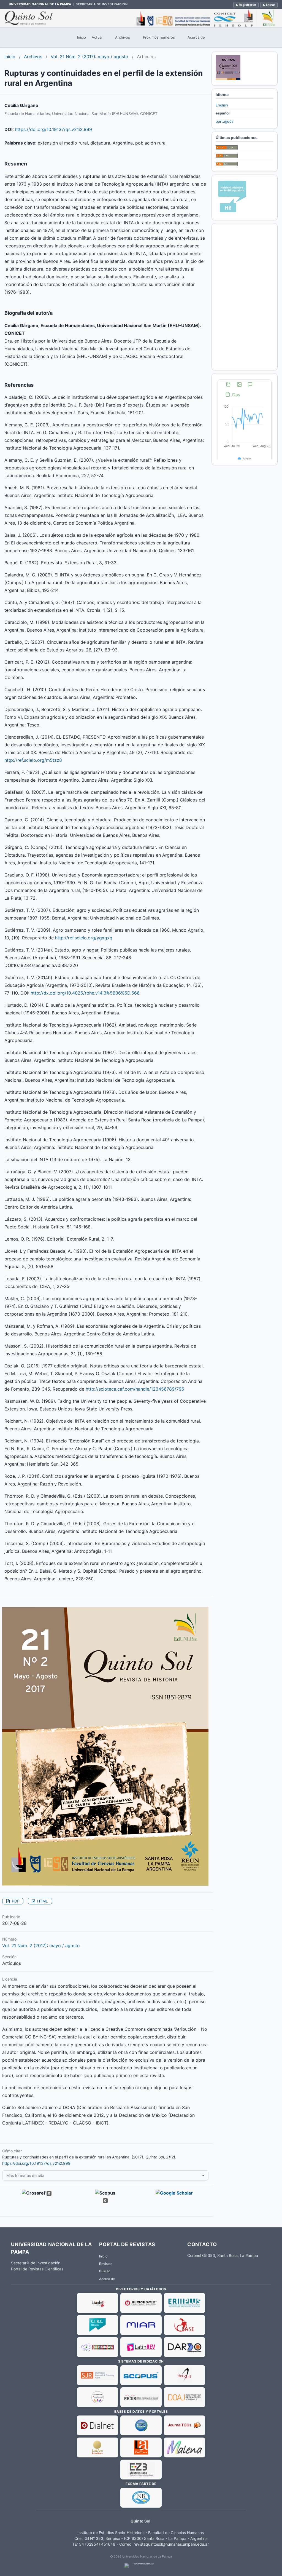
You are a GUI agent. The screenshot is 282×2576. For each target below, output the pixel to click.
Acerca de (196, 37)
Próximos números (159, 37)
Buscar (105, 2271)
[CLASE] (185, 2325)
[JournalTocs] (185, 2425)
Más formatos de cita (25, 2175)
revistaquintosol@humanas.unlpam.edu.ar (171, 2544)
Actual (97, 37)
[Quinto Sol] (141, 18)
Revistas (106, 2264)
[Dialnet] (97, 2425)
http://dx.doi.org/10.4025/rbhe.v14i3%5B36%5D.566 (85, 993)
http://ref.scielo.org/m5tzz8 (33, 760)
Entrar (270, 5)
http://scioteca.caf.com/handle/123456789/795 (135, 1389)
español (223, 113)
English (222, 105)
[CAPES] (97, 2347)
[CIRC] (97, 2325)
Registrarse (247, 5)
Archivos (123, 37)
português (225, 121)
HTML (42, 1901)
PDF (15, 1901)
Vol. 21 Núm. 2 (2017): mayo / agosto (90, 57)
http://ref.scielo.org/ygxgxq (84, 938)
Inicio (82, 37)
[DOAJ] (185, 2397)
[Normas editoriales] (228, 79)
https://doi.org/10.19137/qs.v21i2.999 (53, 129)
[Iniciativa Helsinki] (232, 213)
